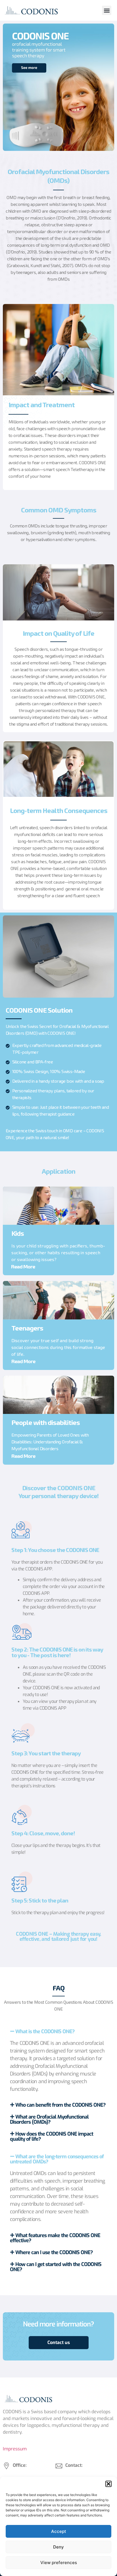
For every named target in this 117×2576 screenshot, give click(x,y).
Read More (23, 1267)
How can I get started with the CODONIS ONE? (56, 2267)
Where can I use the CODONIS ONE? (54, 2252)
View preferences (59, 2563)
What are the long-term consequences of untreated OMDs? (57, 2159)
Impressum (15, 2449)
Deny (58, 2547)
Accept (59, 2531)
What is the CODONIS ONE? (45, 2032)
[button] (108, 2484)
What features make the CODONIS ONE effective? (55, 2238)
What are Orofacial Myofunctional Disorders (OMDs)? (49, 2119)
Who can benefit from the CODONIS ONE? (60, 2105)
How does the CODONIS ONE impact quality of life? (52, 2136)
